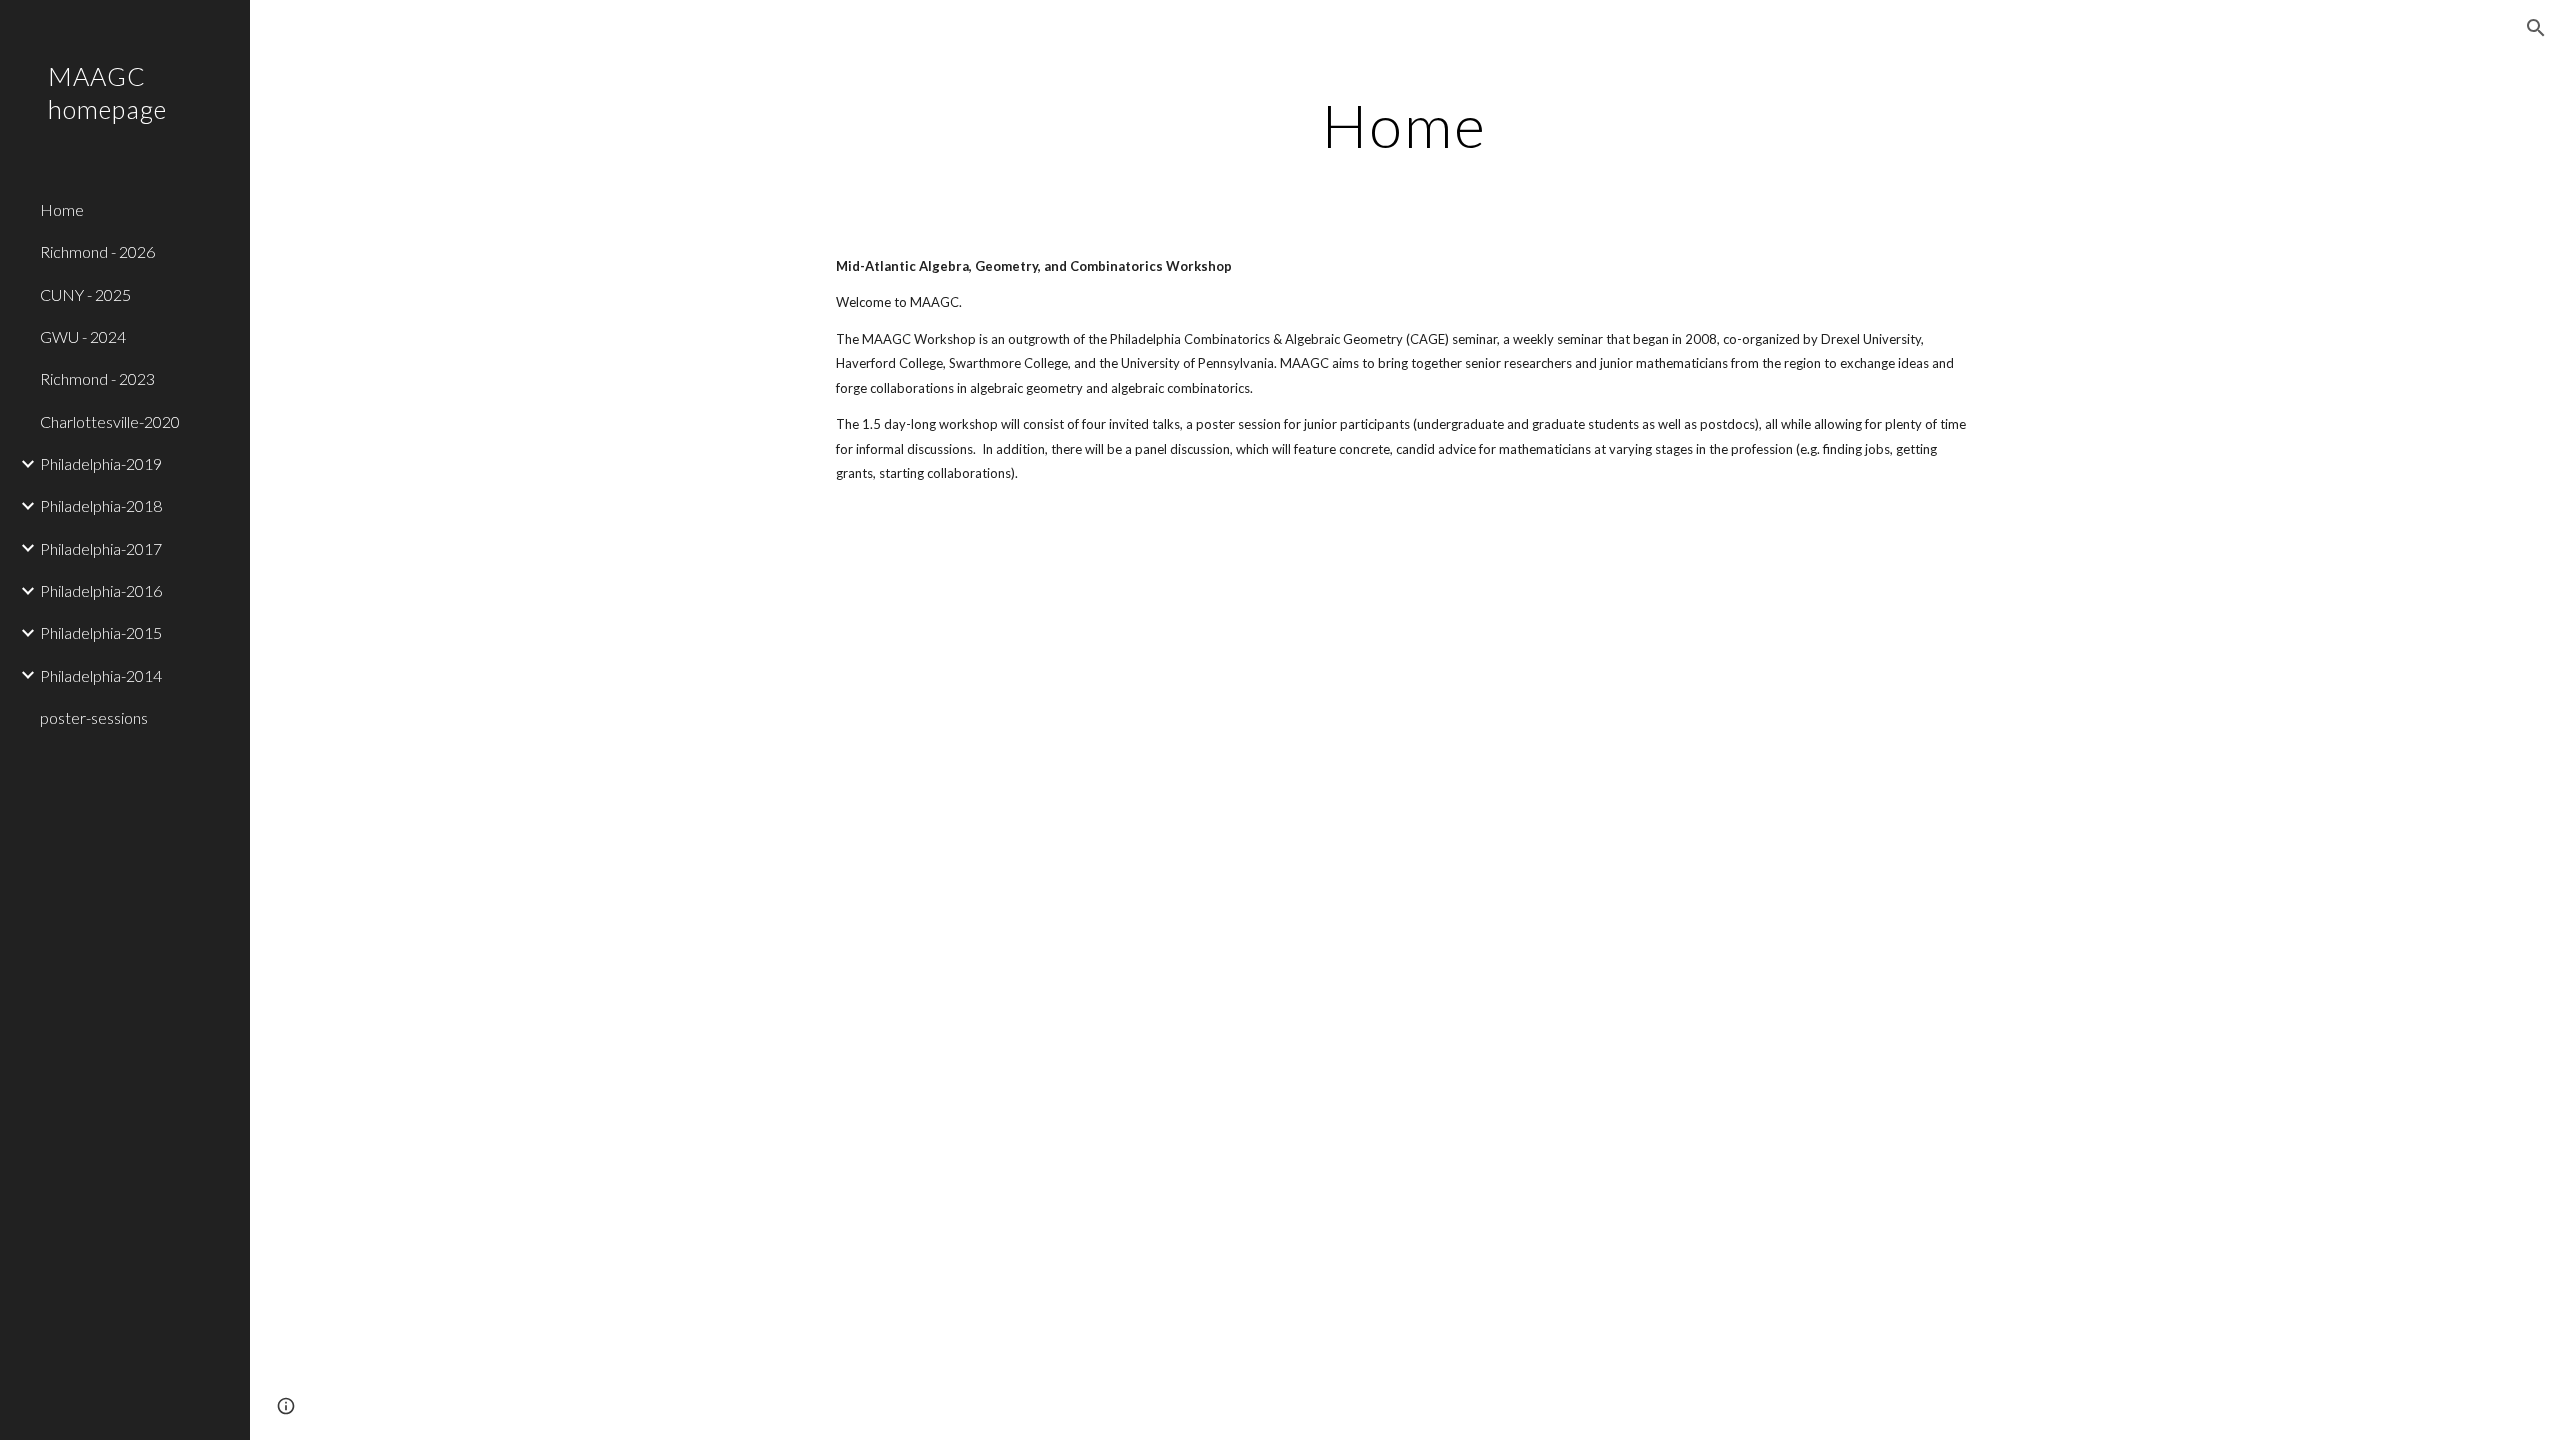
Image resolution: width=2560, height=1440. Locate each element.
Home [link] (62, 209)
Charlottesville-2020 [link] (110, 421)
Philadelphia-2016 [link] (101, 590)
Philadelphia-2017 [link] (101, 548)
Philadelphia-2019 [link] (101, 463)
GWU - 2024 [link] (83, 336)
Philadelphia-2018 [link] (101, 505)
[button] (2536, 28)
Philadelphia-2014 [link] (101, 675)
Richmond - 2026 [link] (97, 251)
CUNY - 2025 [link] (85, 294)
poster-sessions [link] (94, 717)
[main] (1405, 125)
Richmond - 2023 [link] (97, 378)
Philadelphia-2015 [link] (101, 632)
